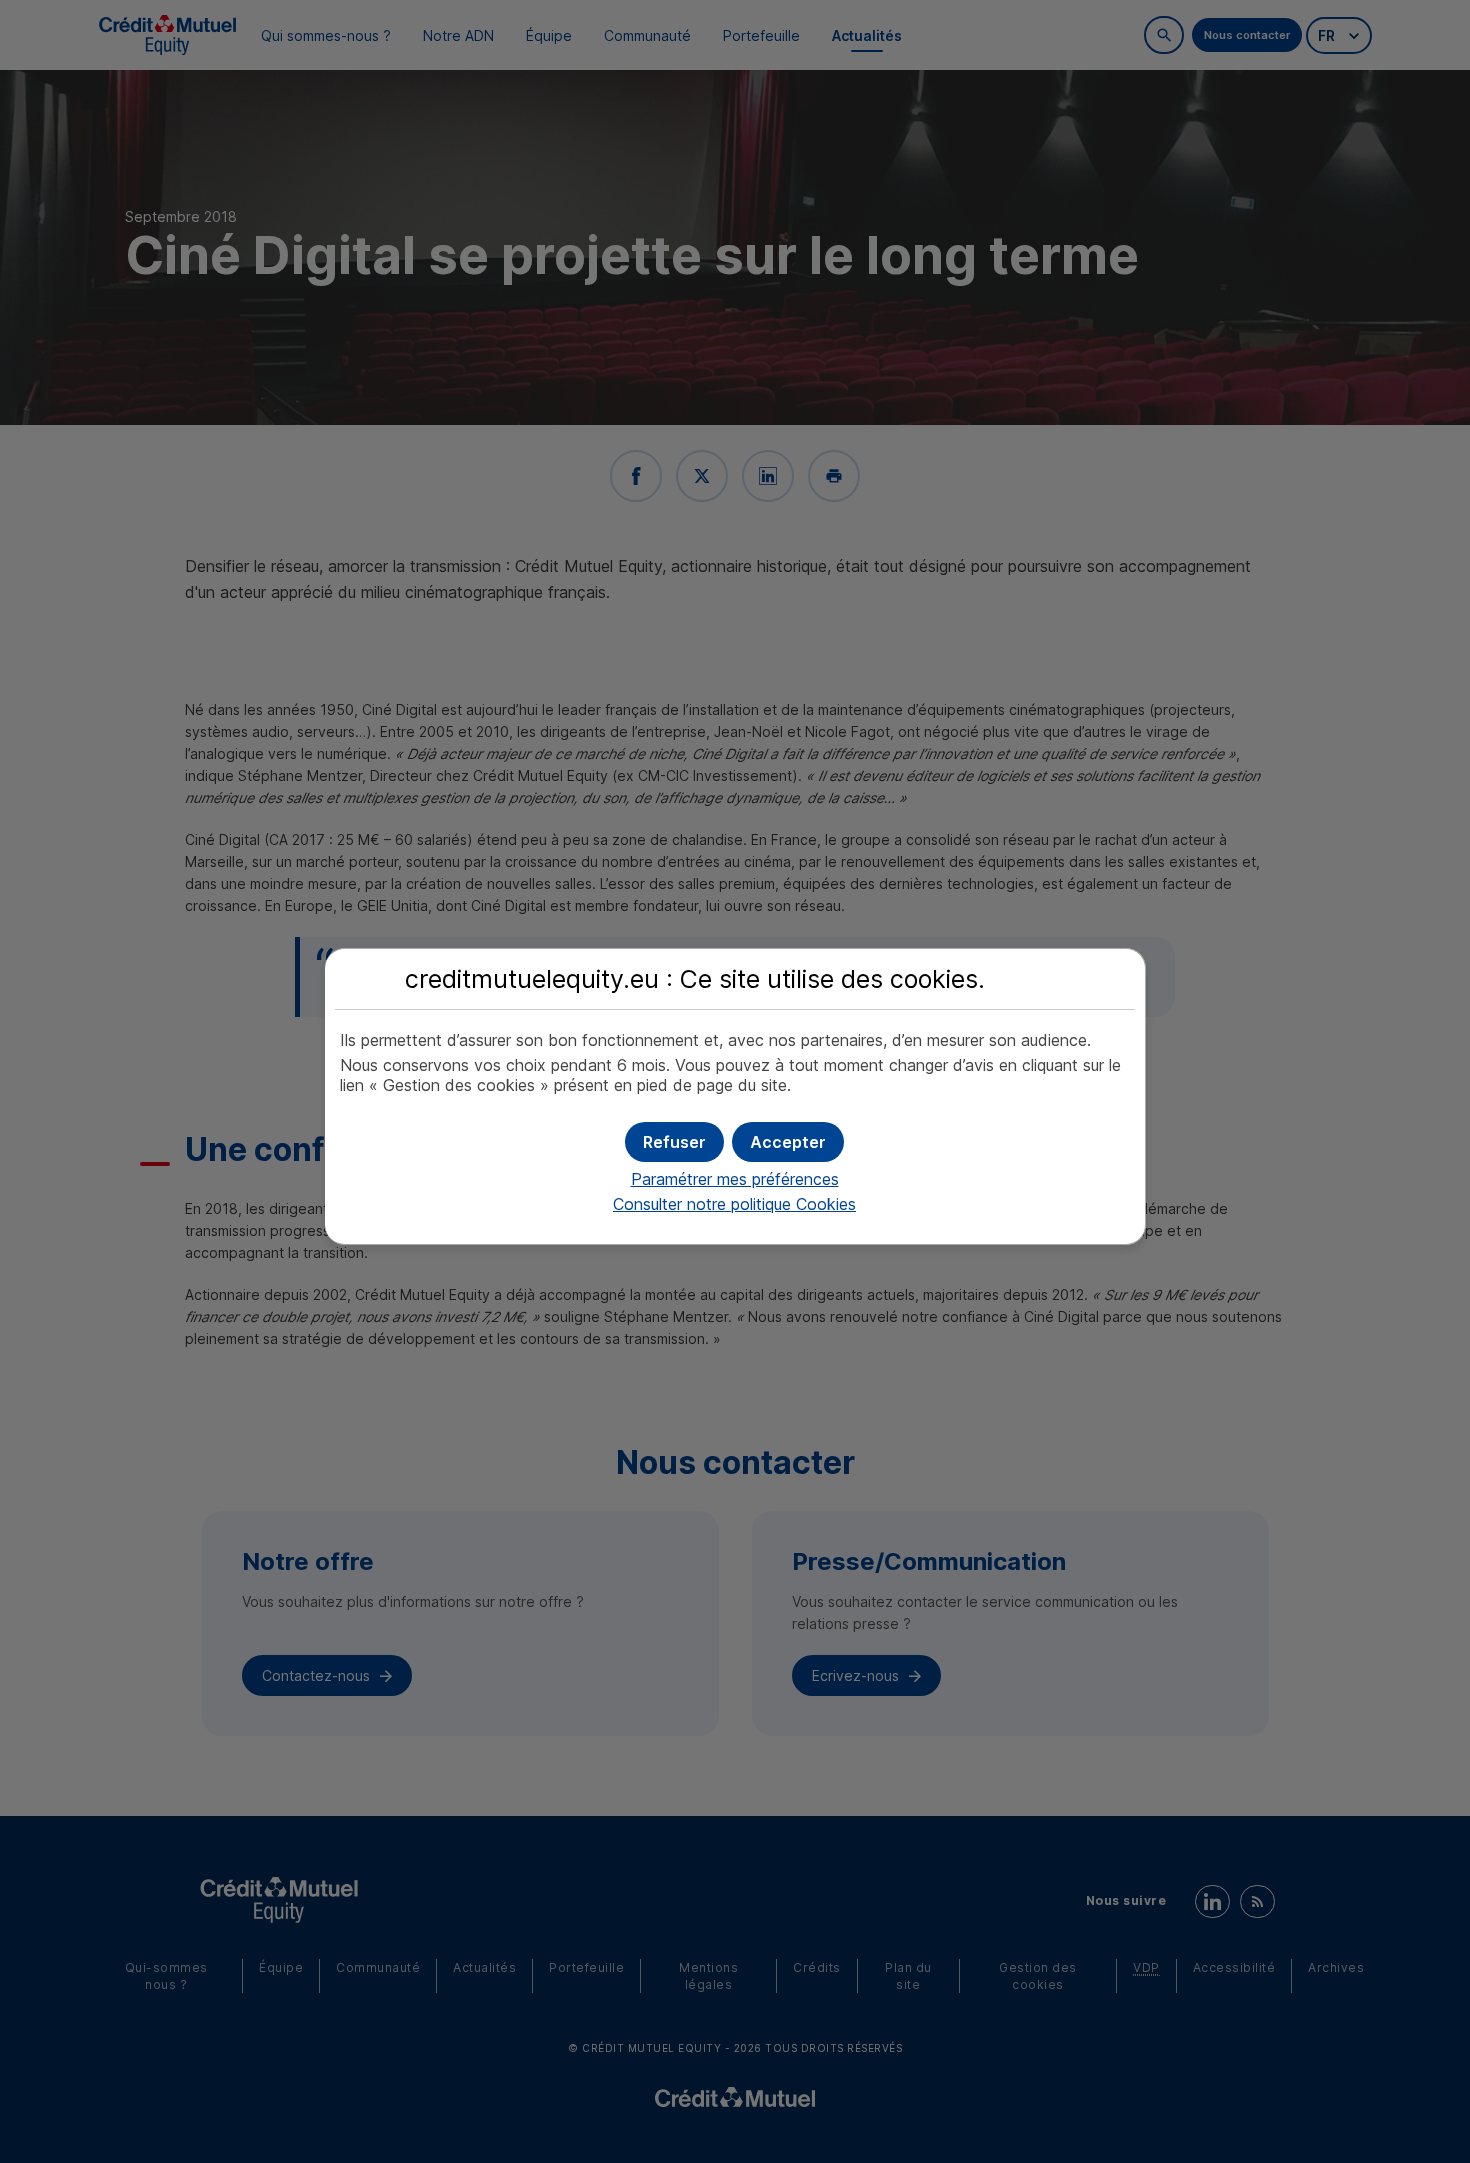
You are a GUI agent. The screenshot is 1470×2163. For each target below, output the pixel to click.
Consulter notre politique (734, 1204)
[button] (788, 1142)
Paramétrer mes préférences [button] (735, 1179)
